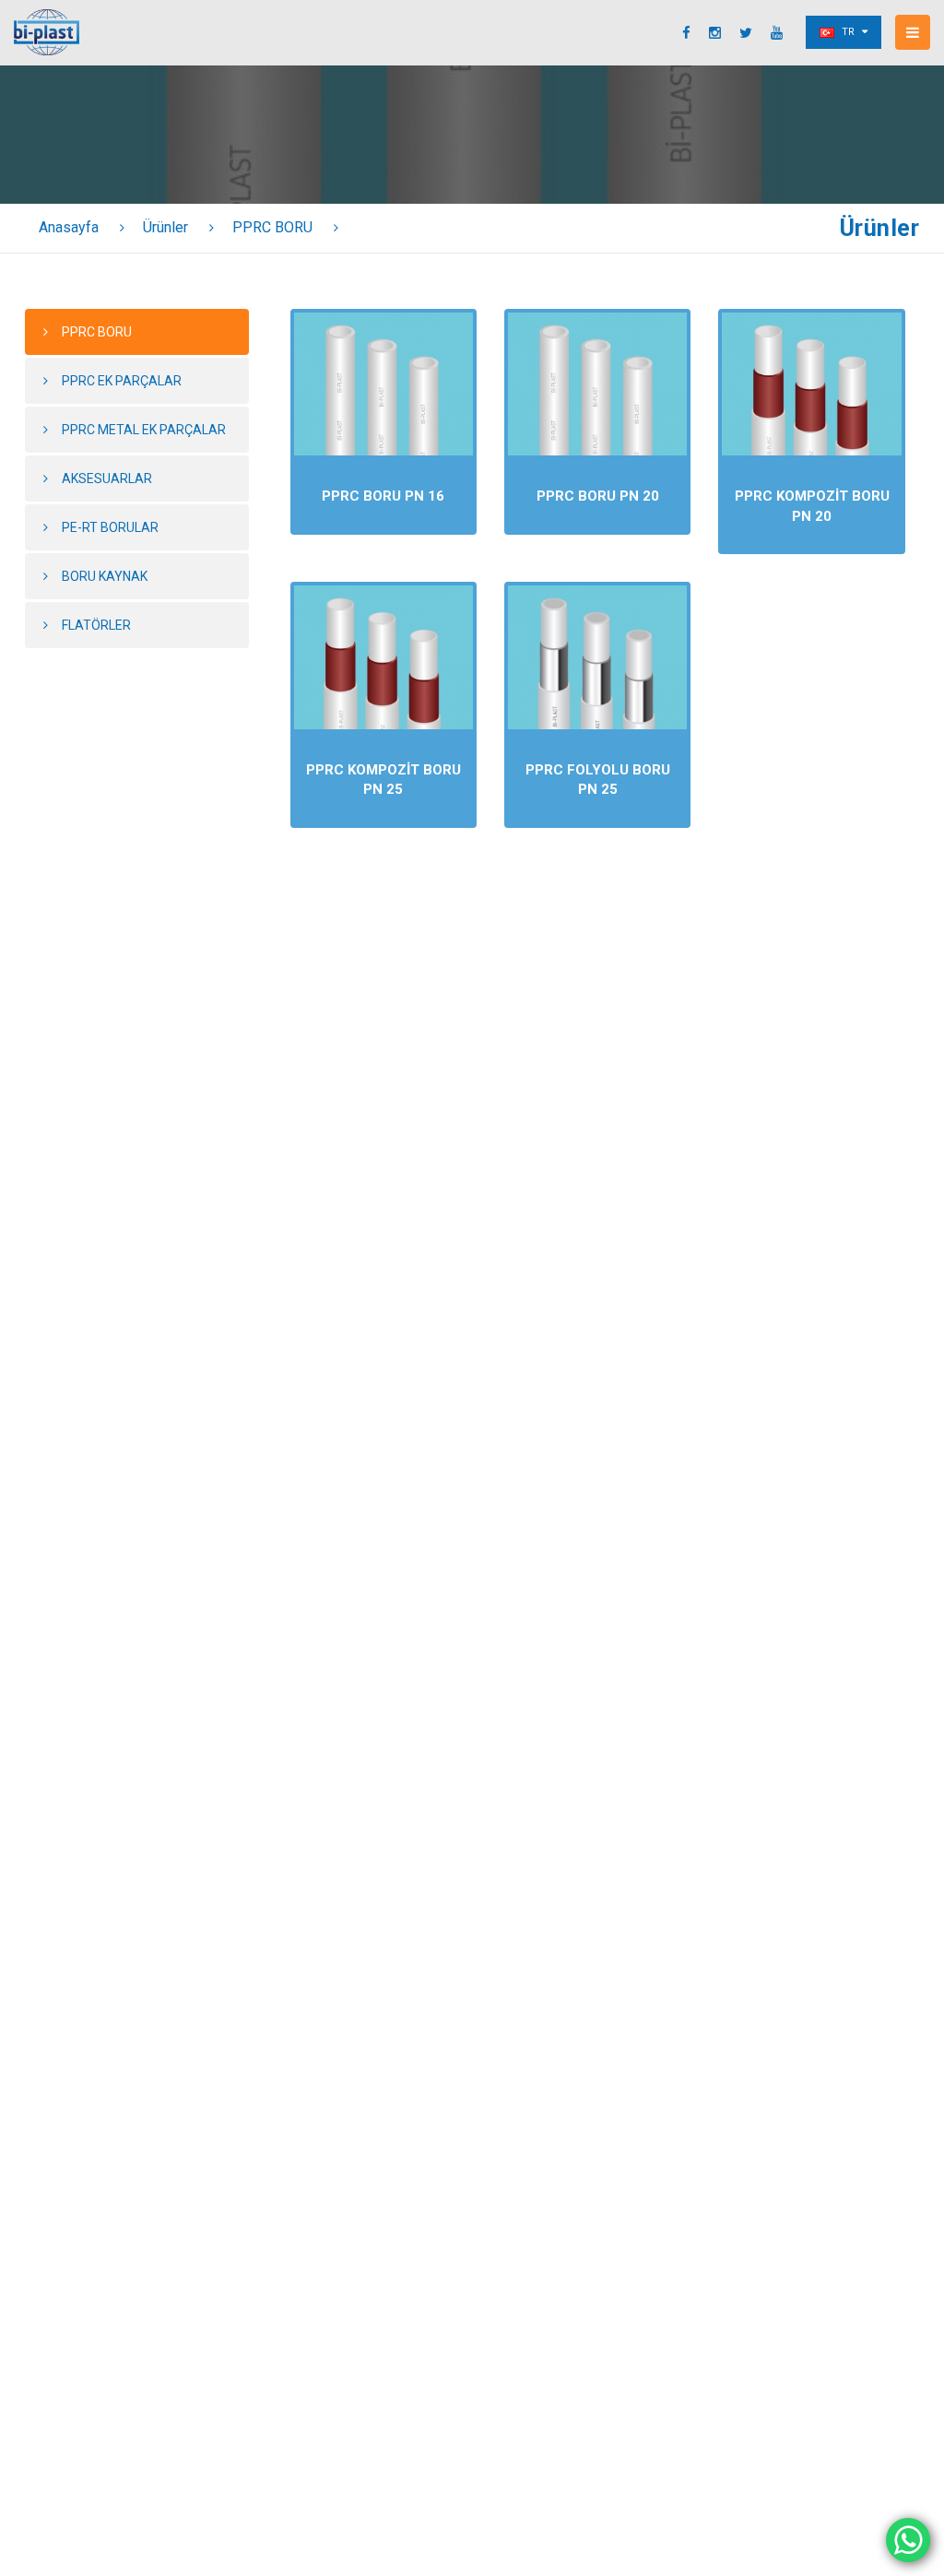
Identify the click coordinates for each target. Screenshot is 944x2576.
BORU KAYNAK (105, 576)
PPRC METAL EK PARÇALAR (144, 430)
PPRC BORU (272, 227)
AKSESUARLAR (107, 479)
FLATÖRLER (96, 625)
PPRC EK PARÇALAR (122, 381)
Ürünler (165, 227)
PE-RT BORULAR (110, 527)
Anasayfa (69, 227)
